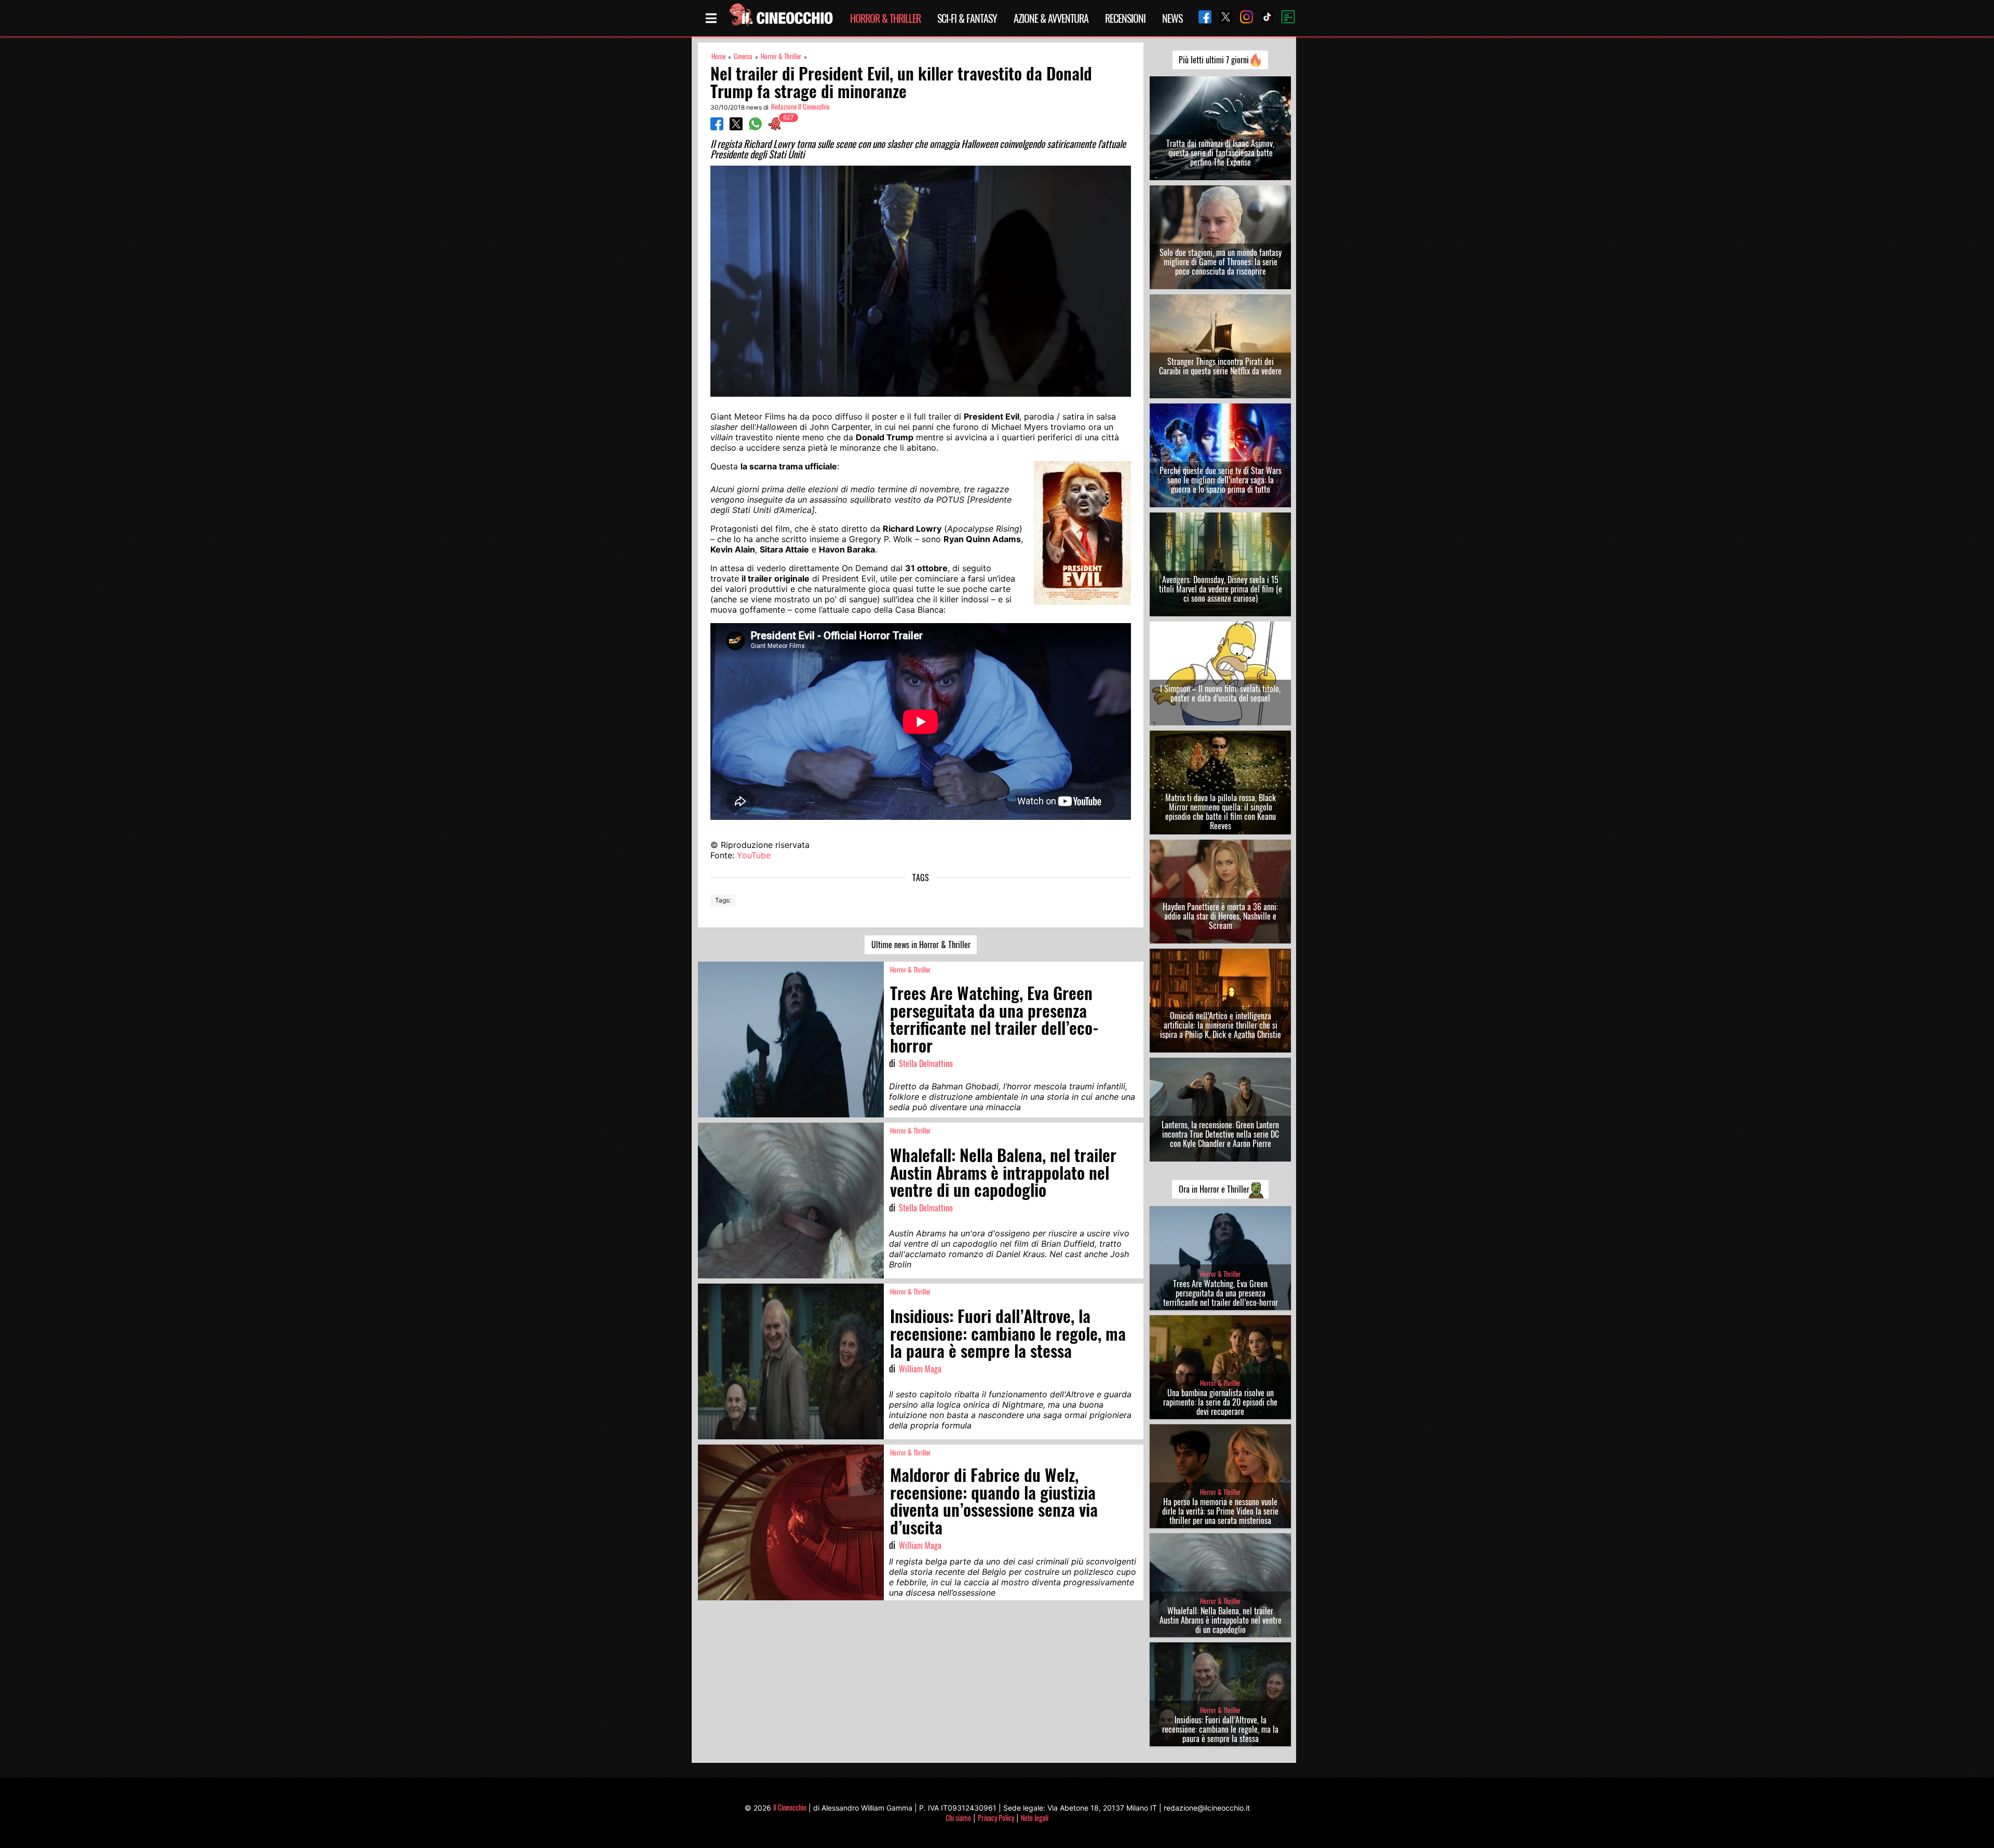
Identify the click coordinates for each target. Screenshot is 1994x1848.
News (1172, 18)
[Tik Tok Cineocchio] (1263, 18)
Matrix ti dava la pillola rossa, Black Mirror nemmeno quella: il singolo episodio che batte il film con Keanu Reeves (1221, 812)
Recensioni (1125, 18)
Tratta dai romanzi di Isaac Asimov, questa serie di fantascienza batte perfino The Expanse (1220, 153)
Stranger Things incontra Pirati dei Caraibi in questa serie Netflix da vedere (1220, 366)
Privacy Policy (996, 1818)
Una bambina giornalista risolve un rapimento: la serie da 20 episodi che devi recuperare (1220, 1402)
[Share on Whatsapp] (755, 127)
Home (718, 56)
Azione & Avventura (1051, 18)
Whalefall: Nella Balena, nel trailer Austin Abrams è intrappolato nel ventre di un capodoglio (1221, 1620)
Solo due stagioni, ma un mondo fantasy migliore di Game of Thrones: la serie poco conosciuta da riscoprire (1221, 262)
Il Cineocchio (790, 1807)
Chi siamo (958, 1818)
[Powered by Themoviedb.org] (1284, 18)
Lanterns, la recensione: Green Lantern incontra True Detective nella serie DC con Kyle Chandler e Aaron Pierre (1220, 1134)
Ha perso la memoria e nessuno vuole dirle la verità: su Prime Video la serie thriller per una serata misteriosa (1220, 1511)
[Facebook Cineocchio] (1201, 18)
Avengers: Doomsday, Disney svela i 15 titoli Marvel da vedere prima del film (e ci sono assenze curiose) (1221, 589)
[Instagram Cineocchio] (1243, 18)
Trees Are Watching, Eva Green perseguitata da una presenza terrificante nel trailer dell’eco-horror (1221, 1293)
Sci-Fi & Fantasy (967, 18)
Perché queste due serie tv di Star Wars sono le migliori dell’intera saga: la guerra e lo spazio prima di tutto (1221, 480)
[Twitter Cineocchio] (1222, 18)
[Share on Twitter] (736, 127)
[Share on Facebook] (717, 127)
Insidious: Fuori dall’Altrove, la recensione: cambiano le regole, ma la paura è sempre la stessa (1220, 1729)
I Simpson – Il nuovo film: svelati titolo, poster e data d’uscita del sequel (1220, 693)
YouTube (754, 855)
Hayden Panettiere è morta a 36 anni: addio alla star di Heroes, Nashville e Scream (1220, 916)
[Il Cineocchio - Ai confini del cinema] (780, 18)
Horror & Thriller (885, 18)
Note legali (1035, 1818)
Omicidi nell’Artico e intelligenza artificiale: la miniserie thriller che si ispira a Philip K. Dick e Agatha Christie (1221, 1025)
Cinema (743, 56)
